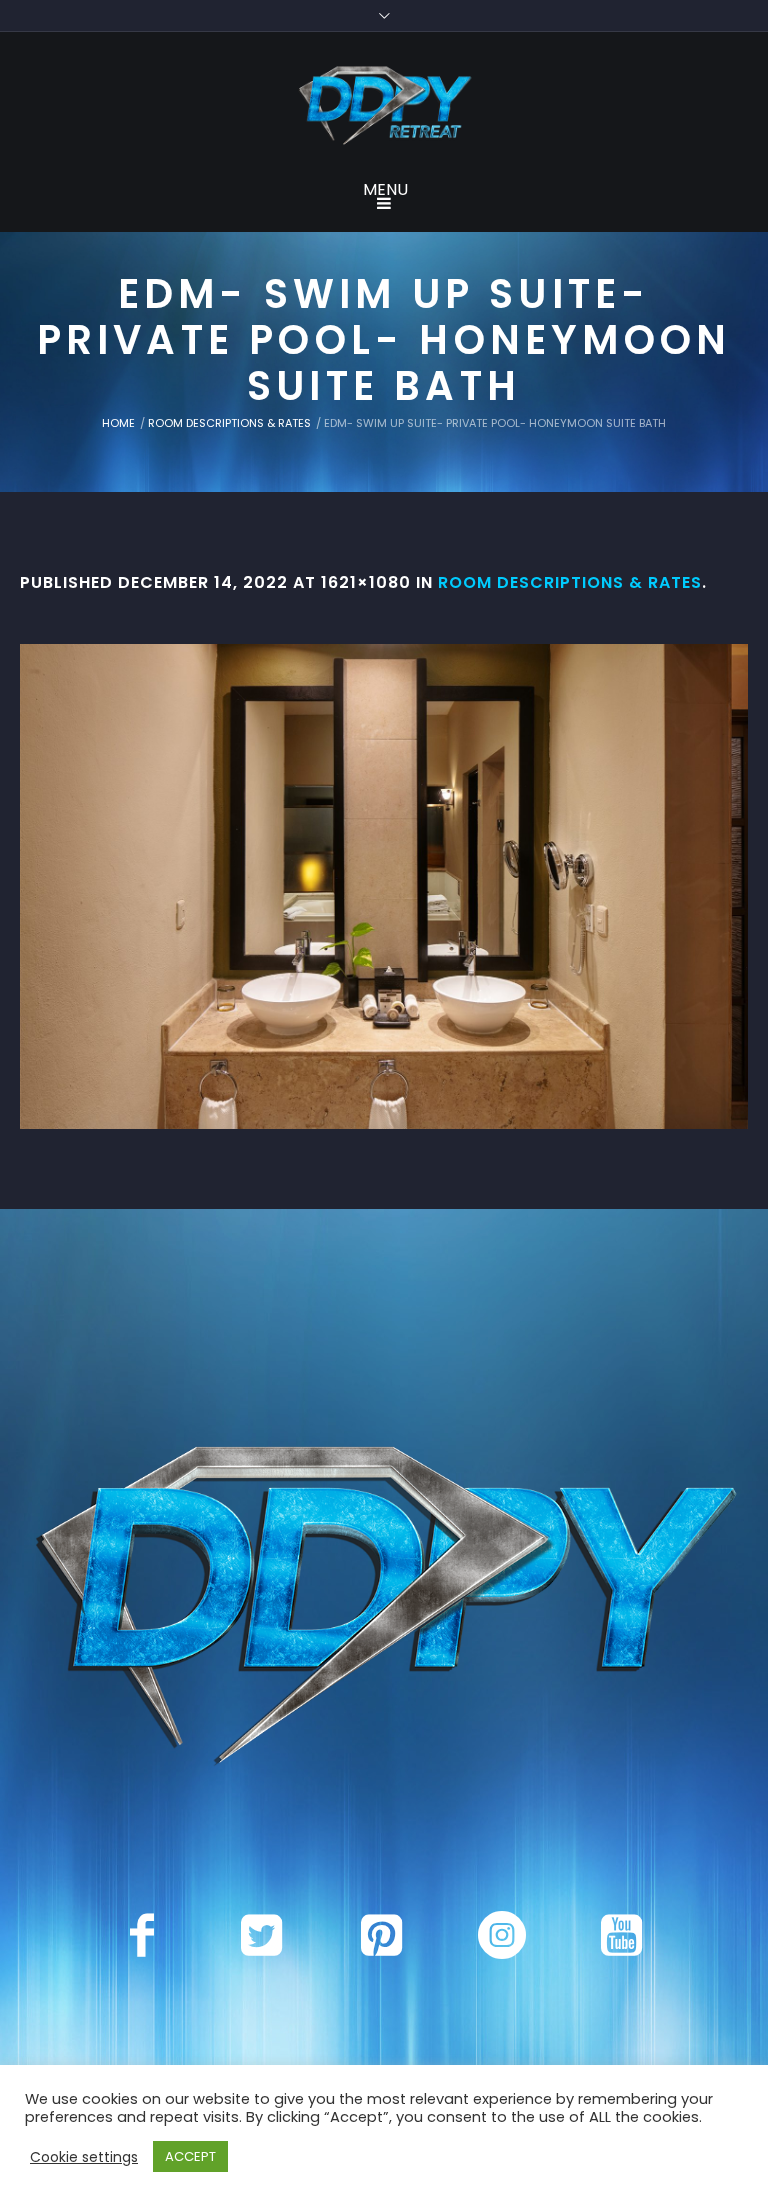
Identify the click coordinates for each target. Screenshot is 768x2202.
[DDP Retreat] (384, 107)
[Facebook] (142, 1935)
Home (118, 423)
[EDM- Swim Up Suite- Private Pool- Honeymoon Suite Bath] (384, 886)
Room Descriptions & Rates (229, 423)
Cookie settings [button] (84, 2157)
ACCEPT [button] (190, 2156)
